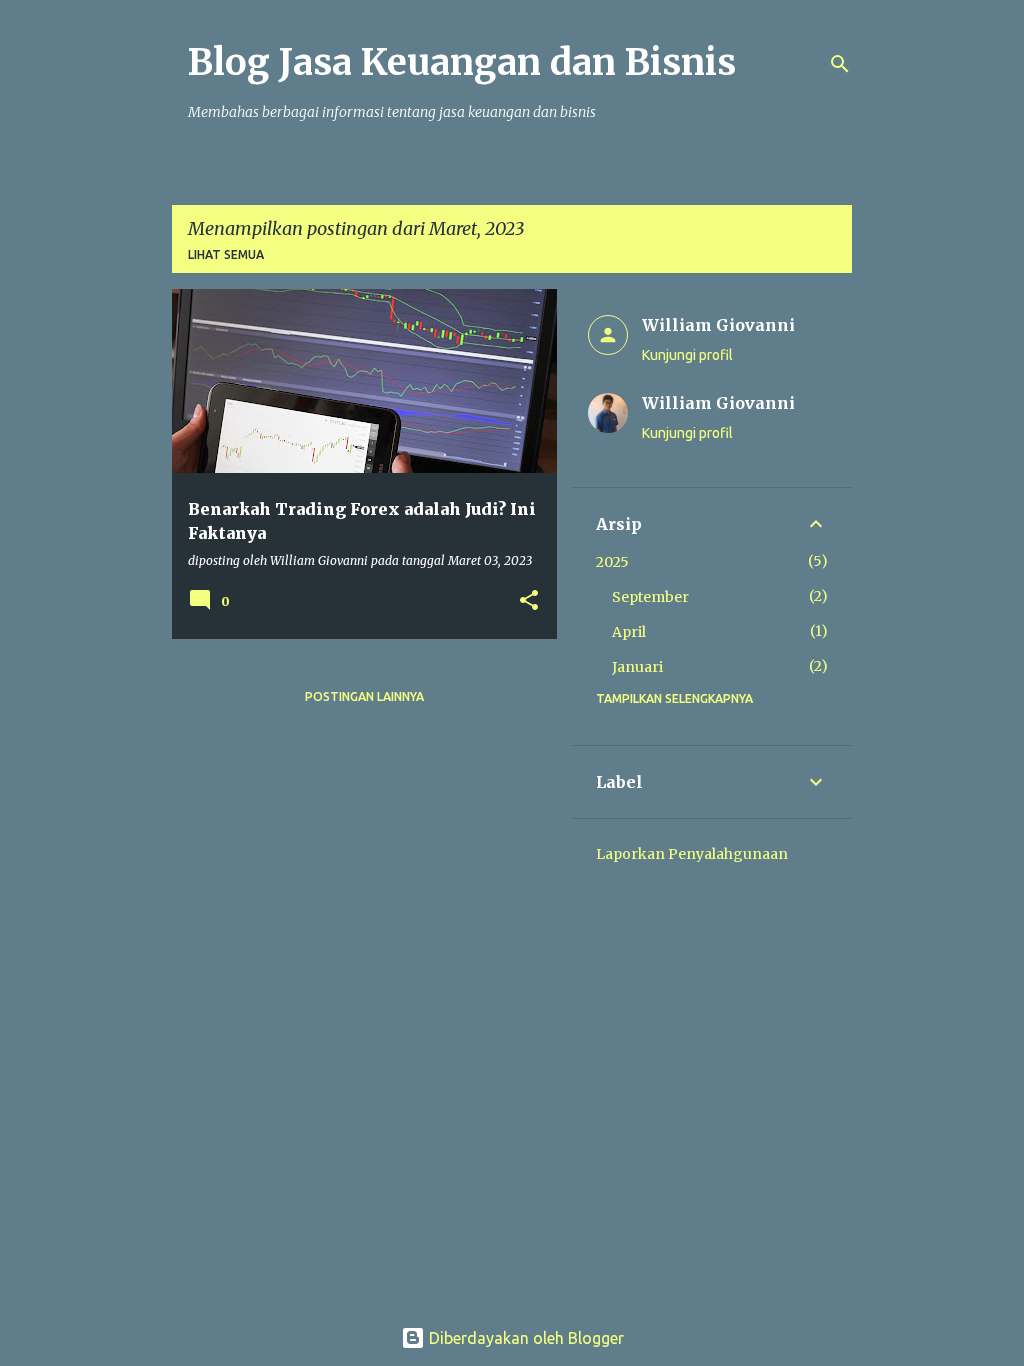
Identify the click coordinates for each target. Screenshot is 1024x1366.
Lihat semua (226, 254)
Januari (637, 667)
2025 (612, 562)
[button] (529, 601)
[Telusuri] (840, 64)
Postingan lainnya (364, 696)
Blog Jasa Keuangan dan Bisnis (462, 62)
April (629, 632)
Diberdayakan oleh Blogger (524, 1338)
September (650, 597)
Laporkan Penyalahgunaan (692, 854)
